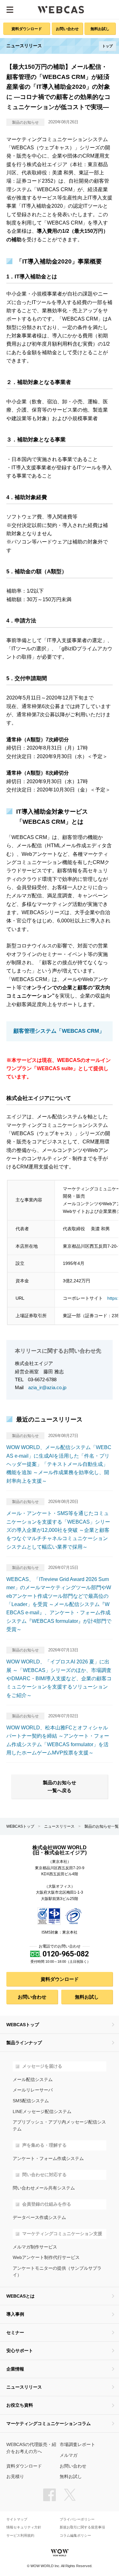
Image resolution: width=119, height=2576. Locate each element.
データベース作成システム (39, 2218)
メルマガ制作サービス (35, 2247)
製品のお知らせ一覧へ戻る (60, 1786)
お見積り (15, 2477)
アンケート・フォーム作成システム (48, 2159)
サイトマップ (17, 2519)
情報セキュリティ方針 (24, 2527)
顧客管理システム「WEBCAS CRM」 (59, 1031)
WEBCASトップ (20, 1826)
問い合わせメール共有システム (44, 2188)
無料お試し (100, 29)
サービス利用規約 (20, 2536)
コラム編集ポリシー (75, 2536)
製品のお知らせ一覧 (102, 1826)
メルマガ (69, 2455)
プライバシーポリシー (77, 2519)
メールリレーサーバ (33, 2090)
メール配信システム (33, 2080)
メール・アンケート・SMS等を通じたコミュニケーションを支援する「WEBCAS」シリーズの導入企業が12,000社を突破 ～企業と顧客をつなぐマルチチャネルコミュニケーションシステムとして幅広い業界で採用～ (58, 1530)
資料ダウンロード (27, 29)
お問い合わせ (67, 29)
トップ (107, 46)
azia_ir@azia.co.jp (47, 1387)
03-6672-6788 (42, 1379)
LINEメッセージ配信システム (42, 2112)
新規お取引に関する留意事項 (82, 2527)
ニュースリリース (59, 1826)
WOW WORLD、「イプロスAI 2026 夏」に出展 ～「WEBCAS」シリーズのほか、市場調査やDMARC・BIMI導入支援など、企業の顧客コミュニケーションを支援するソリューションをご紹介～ (59, 1678)
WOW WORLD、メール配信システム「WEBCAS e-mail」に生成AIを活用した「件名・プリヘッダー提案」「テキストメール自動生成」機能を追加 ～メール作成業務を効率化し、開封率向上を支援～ (59, 1464)
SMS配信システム (31, 2101)
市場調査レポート (77, 2445)
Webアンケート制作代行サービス (46, 2257)
